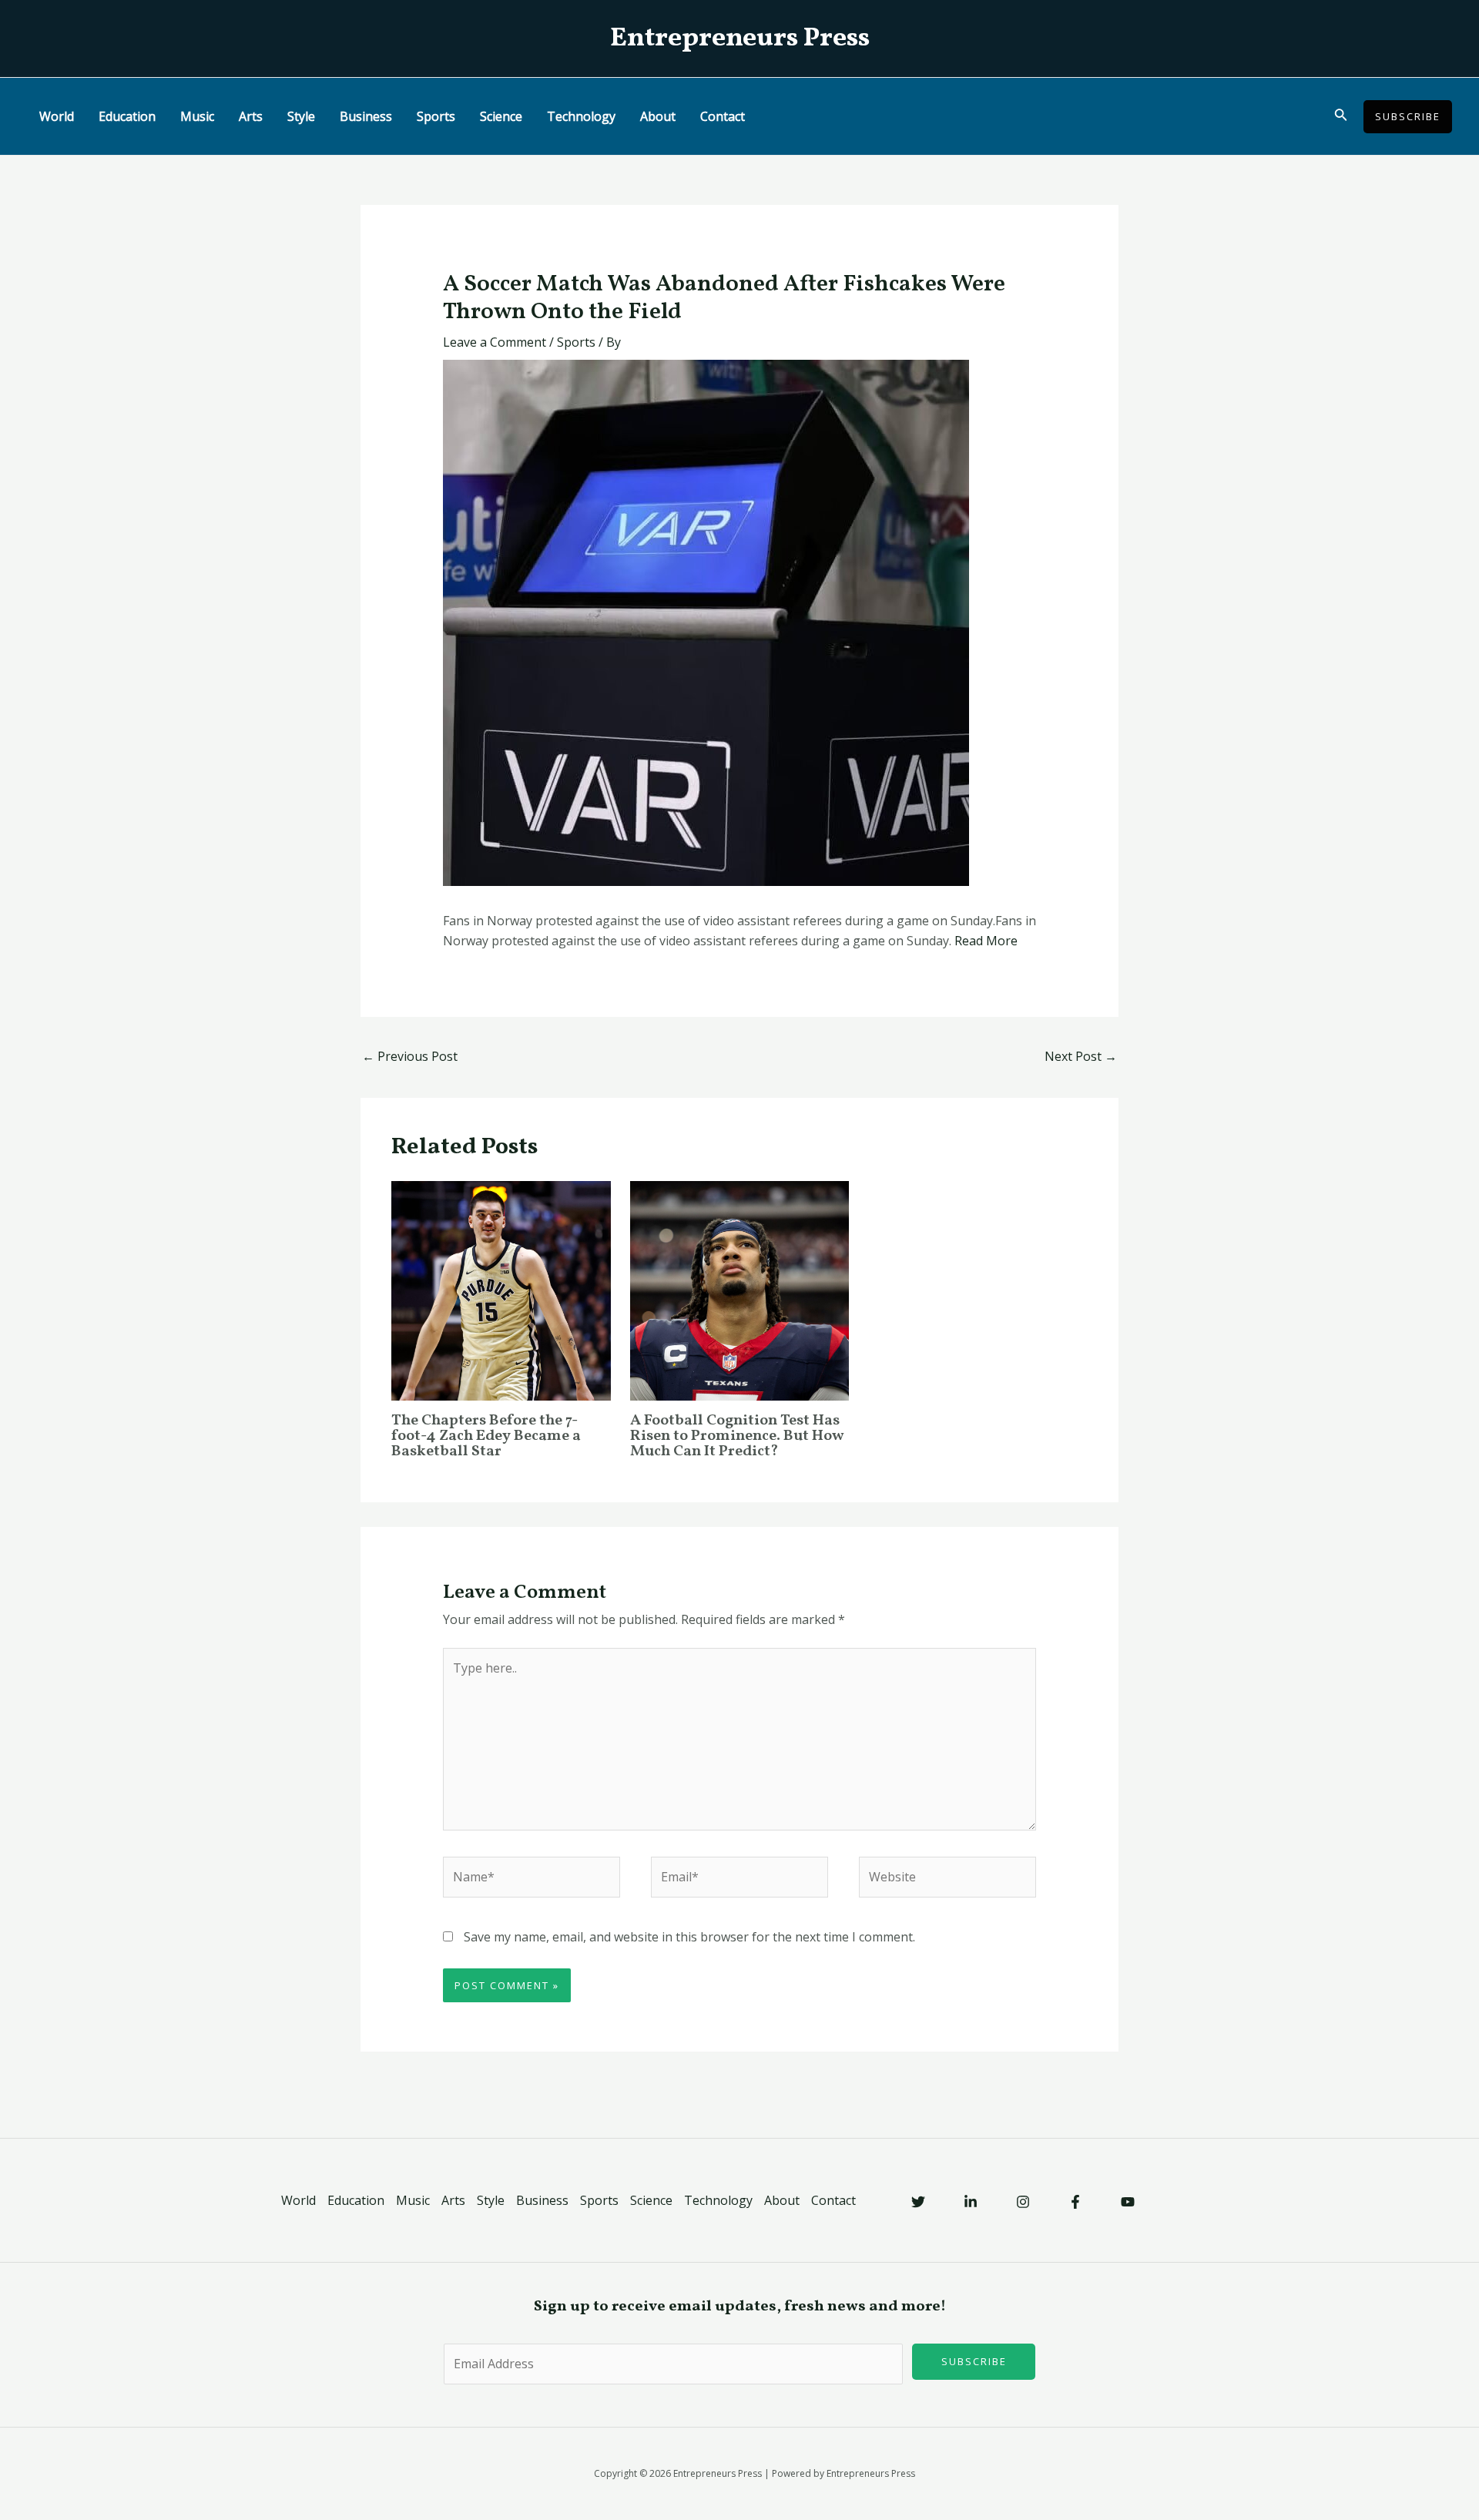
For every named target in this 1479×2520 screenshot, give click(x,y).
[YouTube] (1128, 2202)
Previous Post (410, 1056)
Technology (581, 116)
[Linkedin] (971, 2202)
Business (366, 116)
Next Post (1081, 1056)
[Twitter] (918, 2202)
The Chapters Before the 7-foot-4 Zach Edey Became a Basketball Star (486, 1436)
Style (301, 116)
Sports (436, 116)
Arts (251, 116)
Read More (986, 941)
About (658, 116)
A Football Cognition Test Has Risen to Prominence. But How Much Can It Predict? (737, 1436)
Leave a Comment (495, 342)
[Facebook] (1075, 2202)
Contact (723, 116)
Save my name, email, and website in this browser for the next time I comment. (689, 1937)
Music (197, 116)
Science (501, 116)
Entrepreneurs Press (740, 39)
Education (127, 116)
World (57, 116)
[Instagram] (1023, 2202)
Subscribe (974, 2361)
